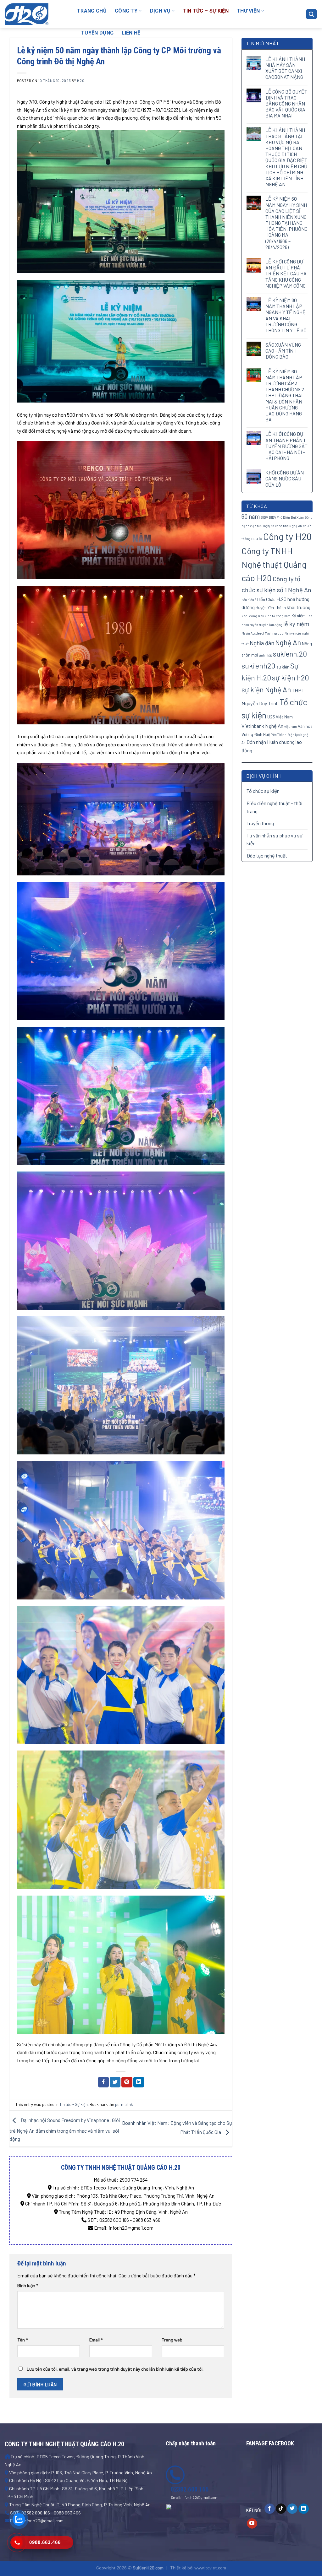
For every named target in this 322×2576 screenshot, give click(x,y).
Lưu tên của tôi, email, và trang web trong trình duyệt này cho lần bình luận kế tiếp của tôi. (115, 2369)
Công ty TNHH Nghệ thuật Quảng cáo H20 (274, 564)
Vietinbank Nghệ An (262, 726)
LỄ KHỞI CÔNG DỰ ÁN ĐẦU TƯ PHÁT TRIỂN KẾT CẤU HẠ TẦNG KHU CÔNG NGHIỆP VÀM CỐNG (286, 273)
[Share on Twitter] (115, 2082)
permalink (124, 2104)
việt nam (291, 726)
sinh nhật (265, 655)
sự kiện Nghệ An (266, 690)
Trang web (172, 2340)
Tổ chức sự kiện (263, 791)
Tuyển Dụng (97, 33)
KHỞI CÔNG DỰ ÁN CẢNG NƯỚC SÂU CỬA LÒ (285, 478)
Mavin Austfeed (253, 633)
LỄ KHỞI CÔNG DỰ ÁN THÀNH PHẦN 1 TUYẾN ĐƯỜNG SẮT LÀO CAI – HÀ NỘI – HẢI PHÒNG (286, 446)
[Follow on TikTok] (281, 2509)
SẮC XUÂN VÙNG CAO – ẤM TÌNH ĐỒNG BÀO (283, 351)
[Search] (312, 14)
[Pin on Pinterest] (127, 2082)
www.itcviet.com (210, 2568)
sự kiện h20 (291, 677)
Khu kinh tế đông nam (274, 616)
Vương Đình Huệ (256, 734)
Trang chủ (92, 11)
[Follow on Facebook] (270, 2509)
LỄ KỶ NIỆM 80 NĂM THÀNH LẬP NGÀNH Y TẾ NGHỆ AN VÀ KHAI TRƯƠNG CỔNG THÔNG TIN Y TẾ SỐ (286, 315)
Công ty (126, 11)
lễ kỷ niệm (296, 624)
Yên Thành (279, 735)
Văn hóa (305, 726)
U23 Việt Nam (280, 717)
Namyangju (293, 633)
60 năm (251, 517)
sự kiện (283, 667)
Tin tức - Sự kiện (74, 2104)
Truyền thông (260, 823)
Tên (22, 2340)
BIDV (264, 517)
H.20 (281, 599)
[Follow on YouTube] (252, 2524)
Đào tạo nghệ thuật (267, 855)
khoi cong (249, 616)
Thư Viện (248, 11)
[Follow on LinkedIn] (304, 2509)
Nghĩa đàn (262, 643)
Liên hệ (131, 33)
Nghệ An (288, 642)
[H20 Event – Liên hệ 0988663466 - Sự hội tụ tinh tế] (36, 14)
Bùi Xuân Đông (302, 517)
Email (96, 2340)
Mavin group (274, 633)
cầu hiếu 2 (249, 600)
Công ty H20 (287, 536)
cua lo (257, 538)
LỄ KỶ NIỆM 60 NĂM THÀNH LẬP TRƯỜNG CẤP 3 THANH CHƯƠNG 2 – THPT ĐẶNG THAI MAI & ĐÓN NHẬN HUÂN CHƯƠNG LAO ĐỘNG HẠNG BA (286, 395)
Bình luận (28, 2285)
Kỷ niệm (299, 616)
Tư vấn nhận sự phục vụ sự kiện (275, 839)
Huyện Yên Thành (271, 607)
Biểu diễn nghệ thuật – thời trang (275, 807)
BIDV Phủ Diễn (279, 517)
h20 (81, 81)
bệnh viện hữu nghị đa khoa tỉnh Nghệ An (272, 526)
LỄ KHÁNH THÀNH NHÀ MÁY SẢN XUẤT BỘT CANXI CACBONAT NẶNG (285, 68)
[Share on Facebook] (103, 2082)
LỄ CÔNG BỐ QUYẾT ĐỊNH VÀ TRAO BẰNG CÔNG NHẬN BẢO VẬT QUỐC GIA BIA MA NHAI (286, 104)
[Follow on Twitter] (292, 2509)
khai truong (299, 607)
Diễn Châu (266, 599)
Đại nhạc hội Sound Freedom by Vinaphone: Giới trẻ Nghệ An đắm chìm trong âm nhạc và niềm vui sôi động (65, 2129)
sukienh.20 (290, 654)
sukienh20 (258, 666)
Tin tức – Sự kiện (205, 11)
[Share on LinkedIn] (139, 2082)
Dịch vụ (160, 11)
